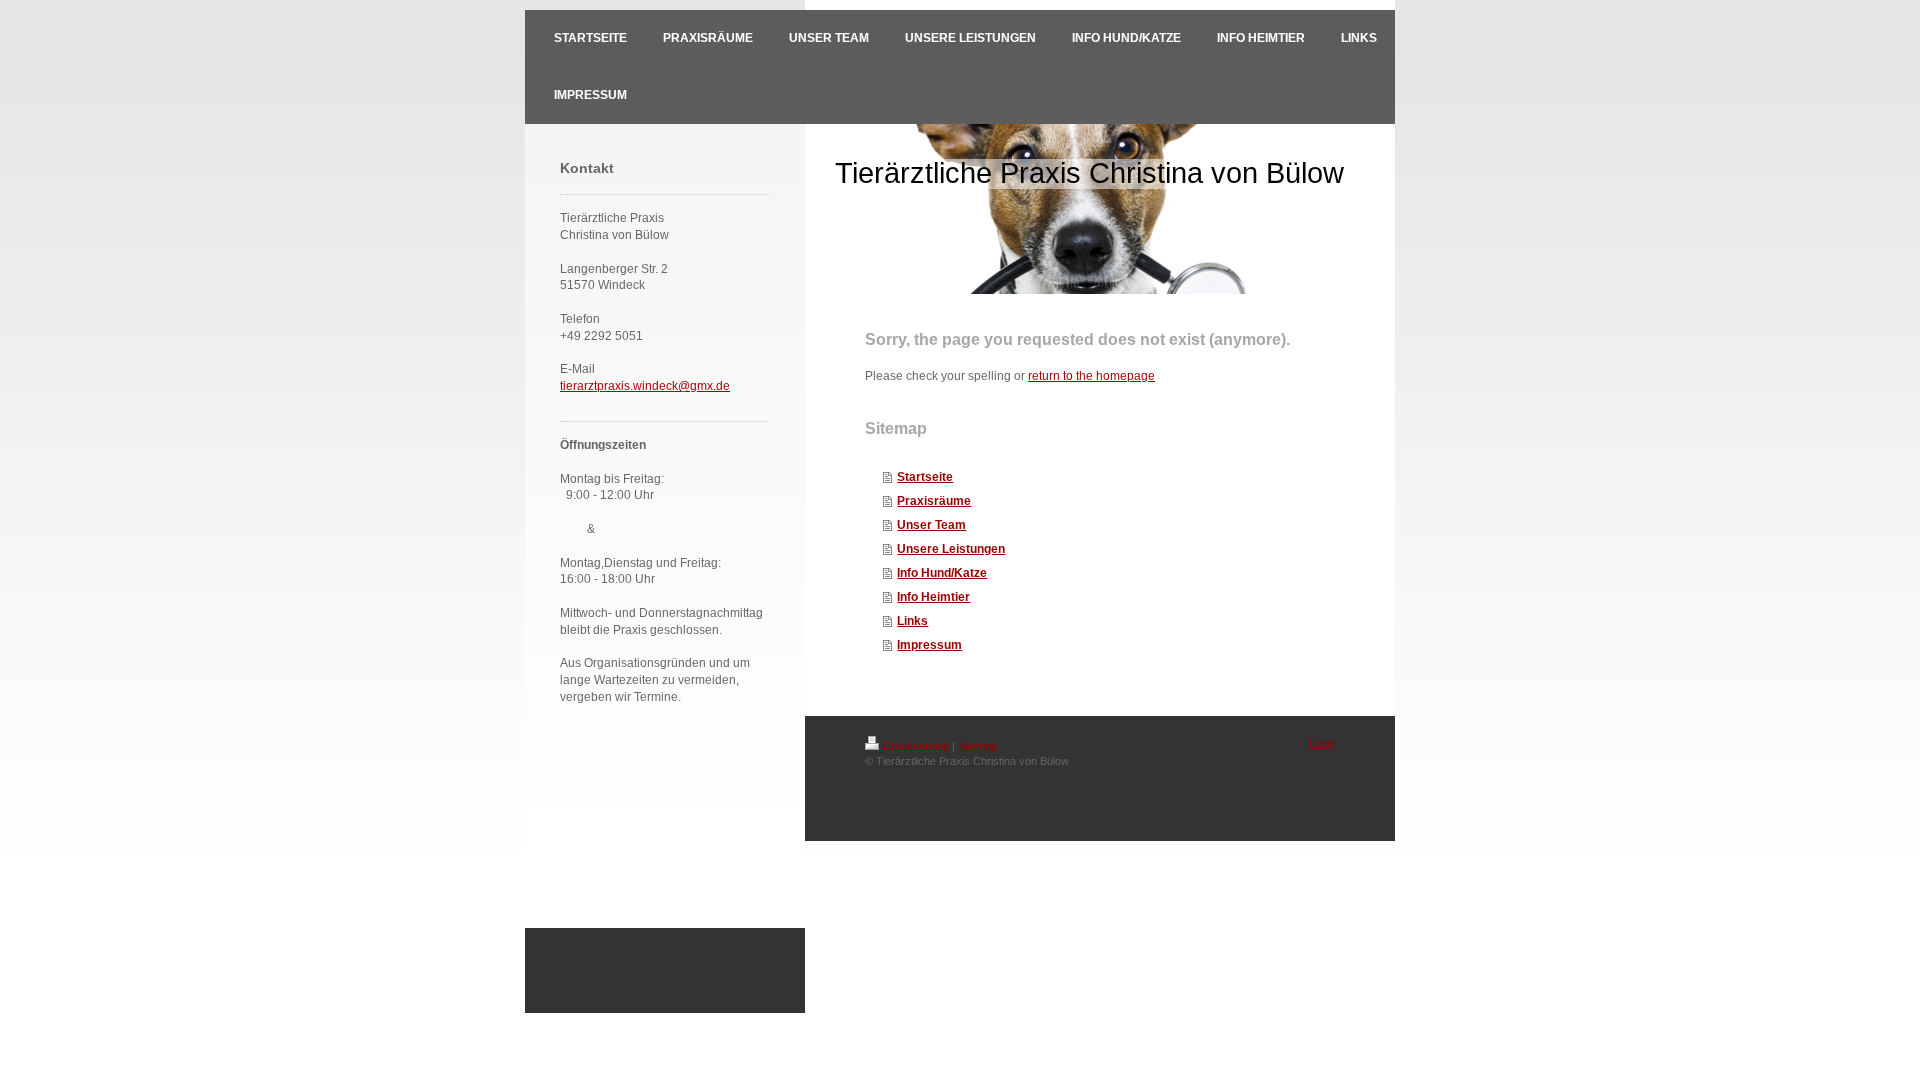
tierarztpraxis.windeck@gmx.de (645, 386)
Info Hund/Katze (942, 573)
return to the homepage (1091, 376)
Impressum (929, 645)
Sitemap (977, 746)
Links (912, 621)
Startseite (925, 477)
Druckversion (916, 746)
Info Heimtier (933, 597)
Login (1322, 743)
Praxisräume (934, 501)
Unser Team (931, 525)
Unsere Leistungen (951, 549)
